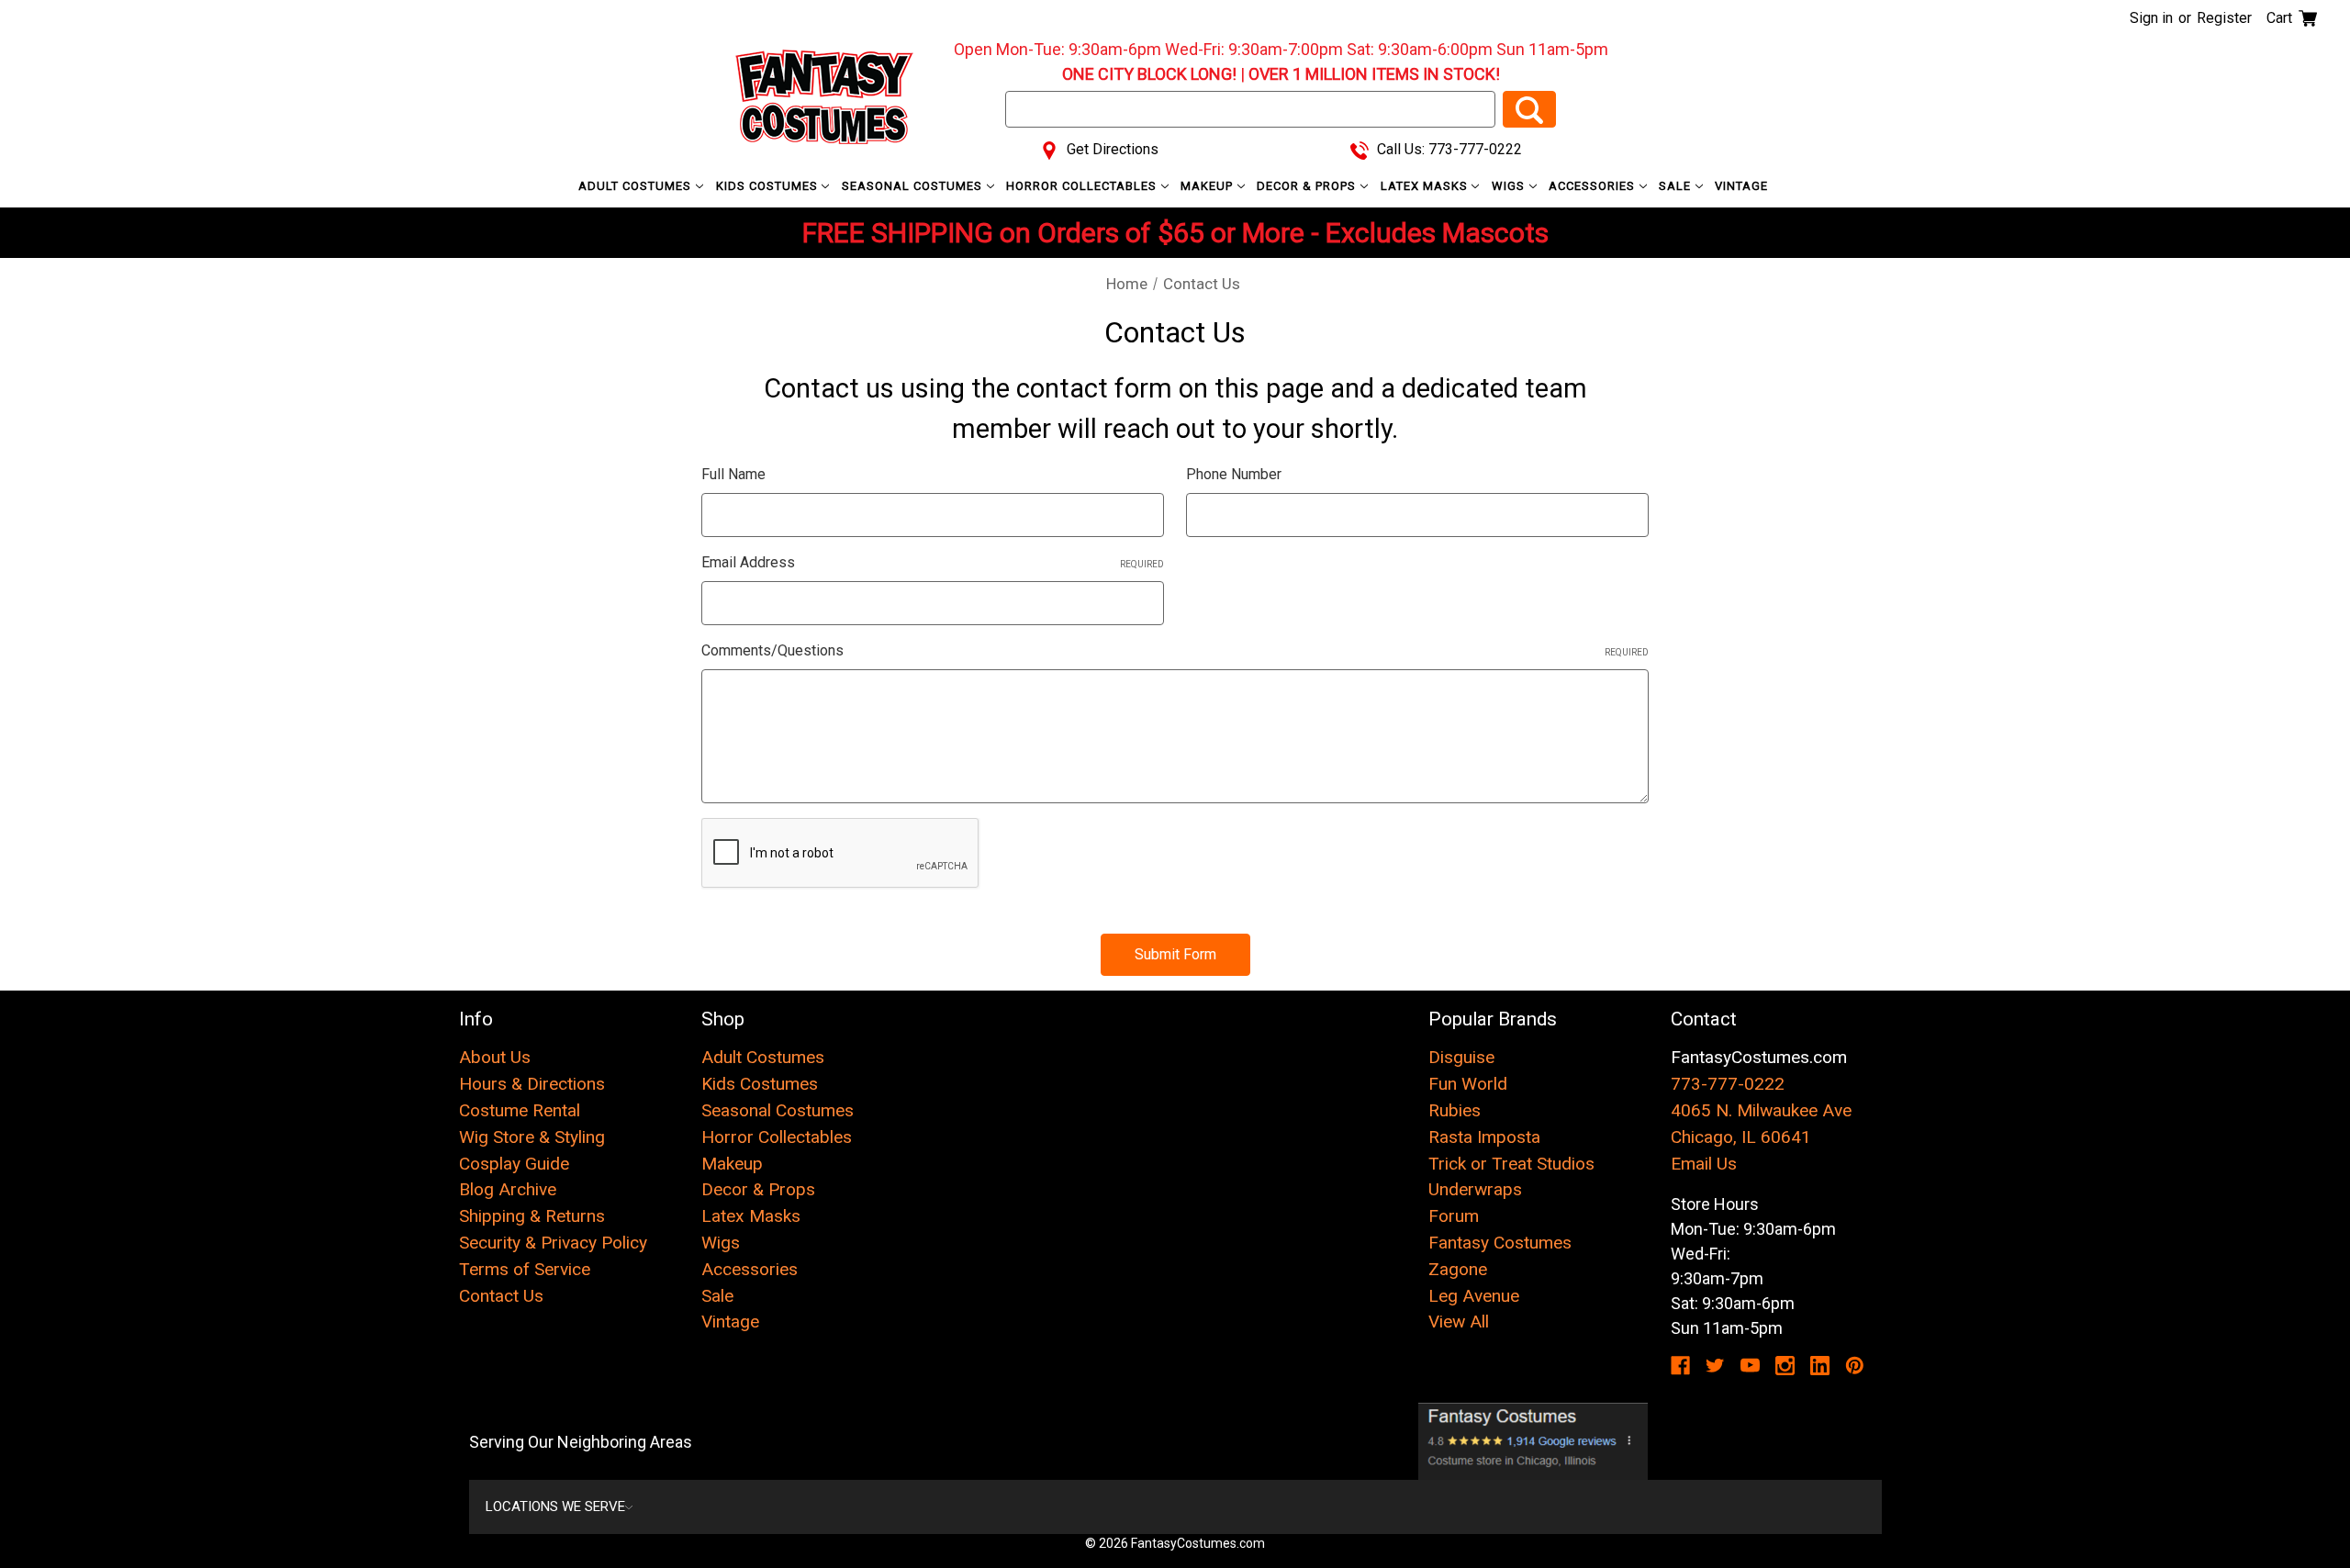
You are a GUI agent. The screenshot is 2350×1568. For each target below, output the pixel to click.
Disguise (1461, 1057)
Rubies (1455, 1110)
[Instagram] (1785, 1366)
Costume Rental (520, 1110)
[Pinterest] (1855, 1366)
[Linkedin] (1820, 1366)
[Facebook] (1680, 1366)
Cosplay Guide (514, 1164)
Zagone (1458, 1269)
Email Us (1704, 1164)
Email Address (933, 562)
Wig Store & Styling (532, 1137)
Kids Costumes (769, 186)
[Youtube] (1750, 1366)
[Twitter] (1715, 1366)
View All (1459, 1322)
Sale (1677, 186)
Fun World (1468, 1084)
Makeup (1209, 186)
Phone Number (1234, 474)
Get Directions (1111, 149)
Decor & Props (1308, 186)
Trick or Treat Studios (1511, 1164)
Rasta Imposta (1484, 1137)
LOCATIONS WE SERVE (555, 1506)
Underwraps (1475, 1189)
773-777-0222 (1728, 1084)
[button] (1533, 1441)
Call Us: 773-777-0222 (1448, 149)
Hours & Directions (532, 1084)
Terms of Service (525, 1269)
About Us (495, 1057)
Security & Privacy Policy (553, 1243)
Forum (1454, 1216)
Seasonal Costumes (914, 186)
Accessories (1594, 186)
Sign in (2151, 18)
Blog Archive (508, 1189)
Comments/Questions (1175, 650)
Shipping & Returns (532, 1216)
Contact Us (501, 1296)
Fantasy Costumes (1500, 1243)
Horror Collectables (1083, 186)
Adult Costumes (637, 186)
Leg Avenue (1474, 1296)
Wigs (1510, 186)
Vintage (1741, 186)
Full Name (733, 474)
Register (2224, 18)
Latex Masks (1426, 186)
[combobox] (1250, 109)
